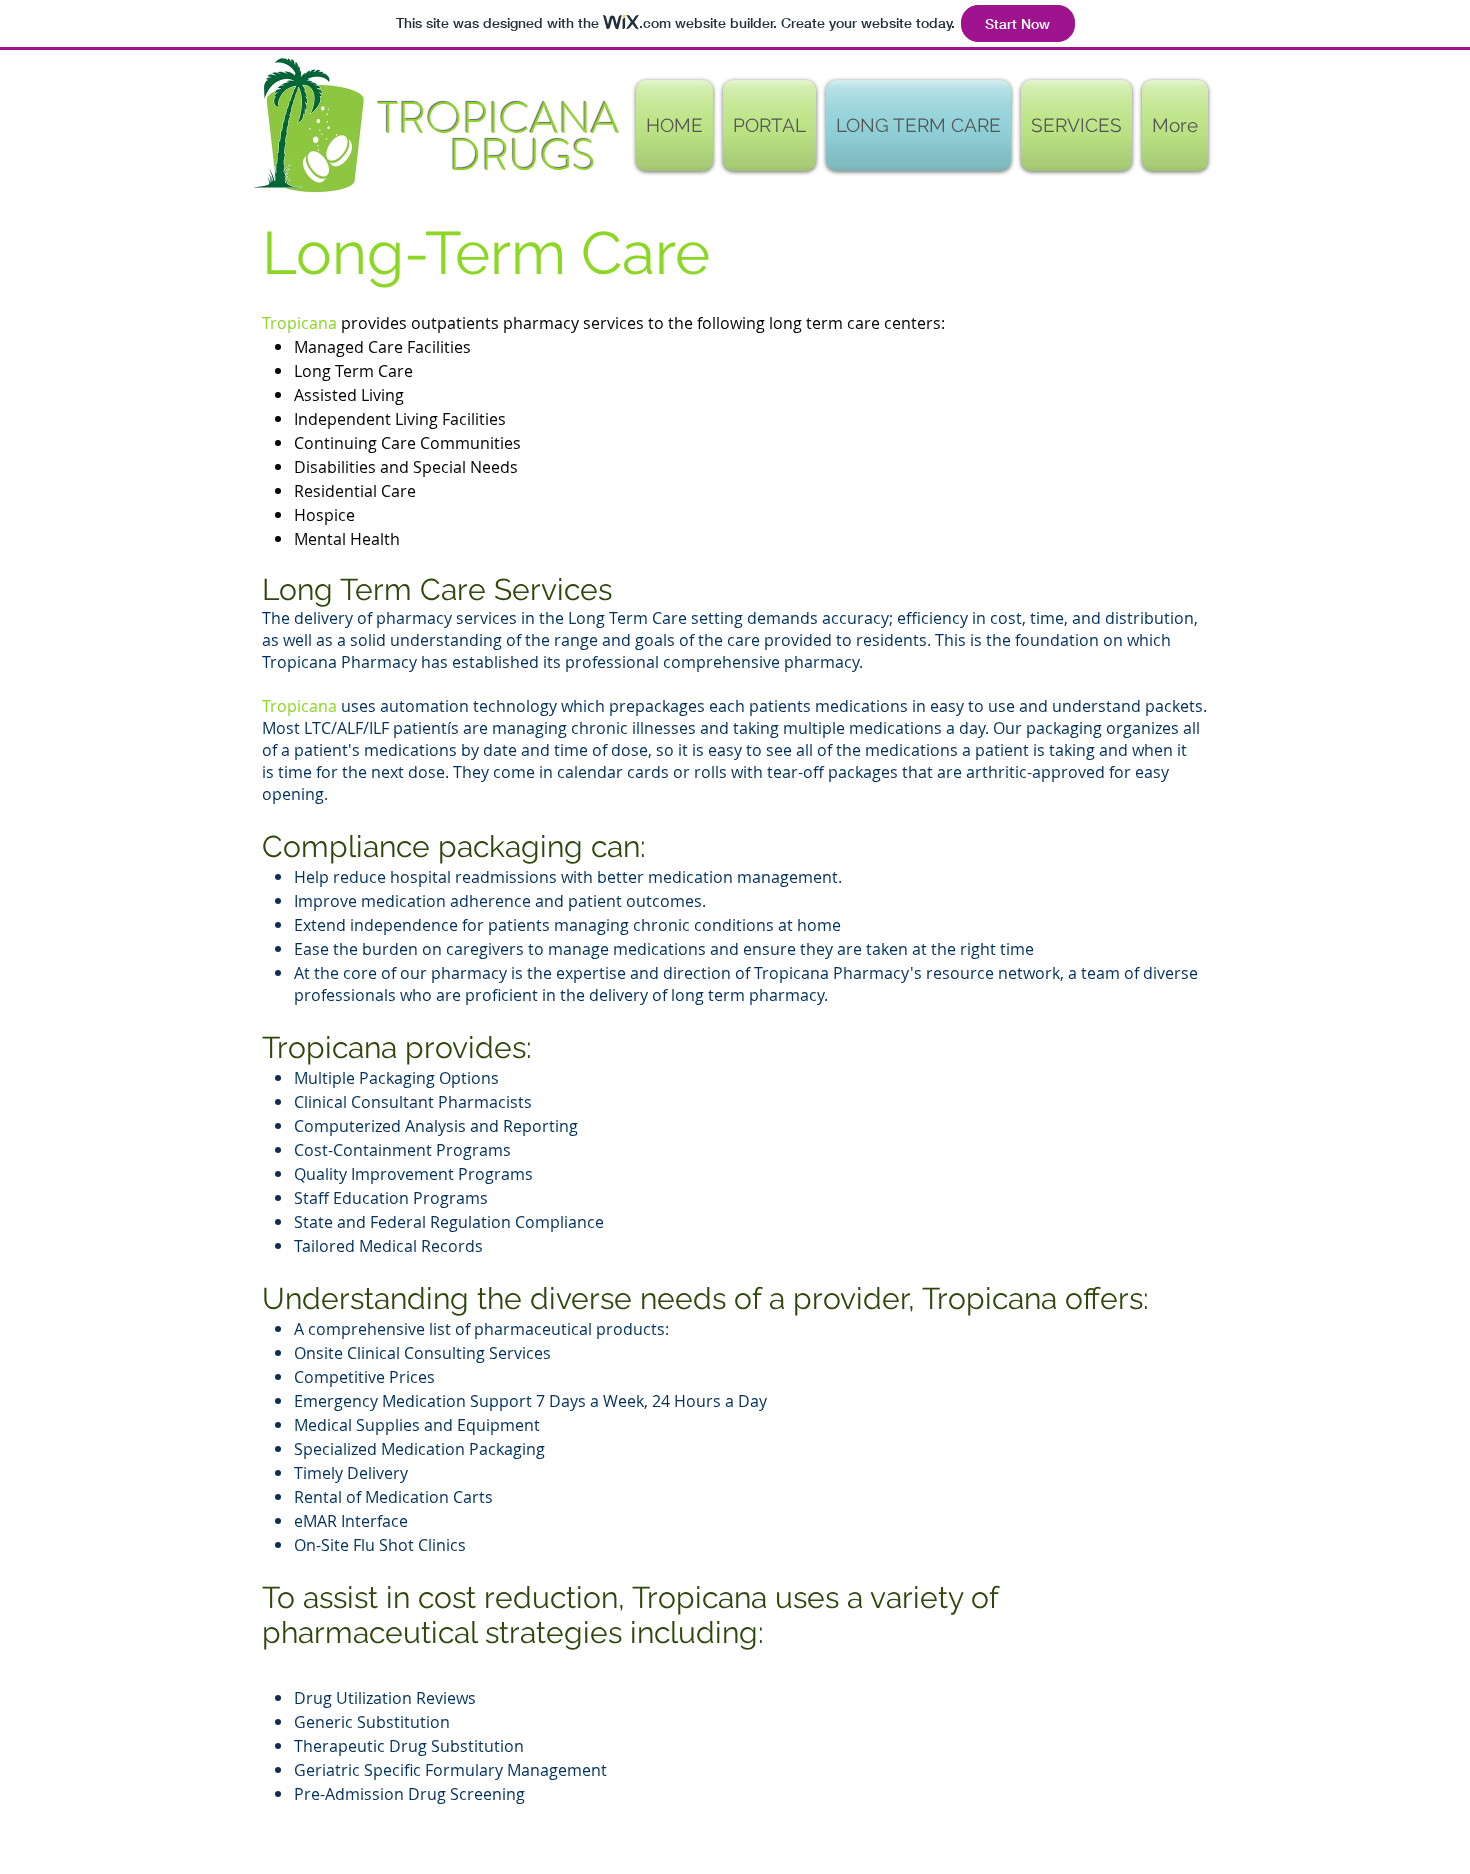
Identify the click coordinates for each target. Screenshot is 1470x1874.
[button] (769, 125)
